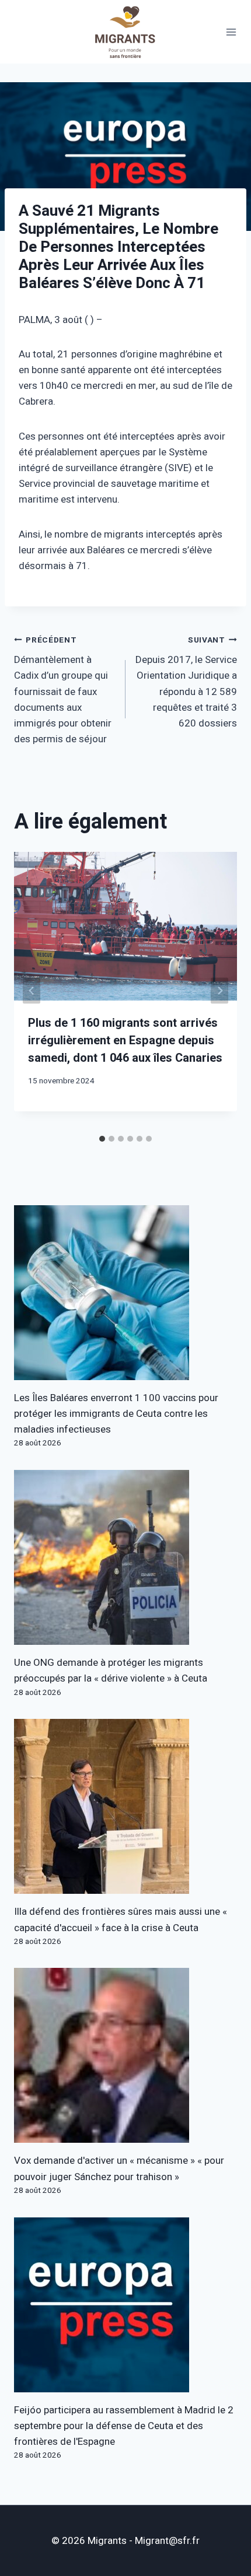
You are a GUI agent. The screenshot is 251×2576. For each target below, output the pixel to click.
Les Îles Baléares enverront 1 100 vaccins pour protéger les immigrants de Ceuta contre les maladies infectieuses (116, 1414)
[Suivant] (219, 990)
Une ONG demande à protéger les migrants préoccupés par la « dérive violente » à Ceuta (111, 1670)
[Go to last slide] (32, 990)
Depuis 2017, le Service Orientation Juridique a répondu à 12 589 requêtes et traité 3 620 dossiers (186, 682)
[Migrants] (125, 32)
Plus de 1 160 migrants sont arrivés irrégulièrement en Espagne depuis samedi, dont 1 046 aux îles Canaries (125, 1040)
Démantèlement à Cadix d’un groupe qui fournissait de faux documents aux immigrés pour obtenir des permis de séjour (63, 691)
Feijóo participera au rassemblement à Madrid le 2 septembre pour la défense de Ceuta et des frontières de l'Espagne (124, 2426)
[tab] (102, 1139)
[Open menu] (231, 32)
